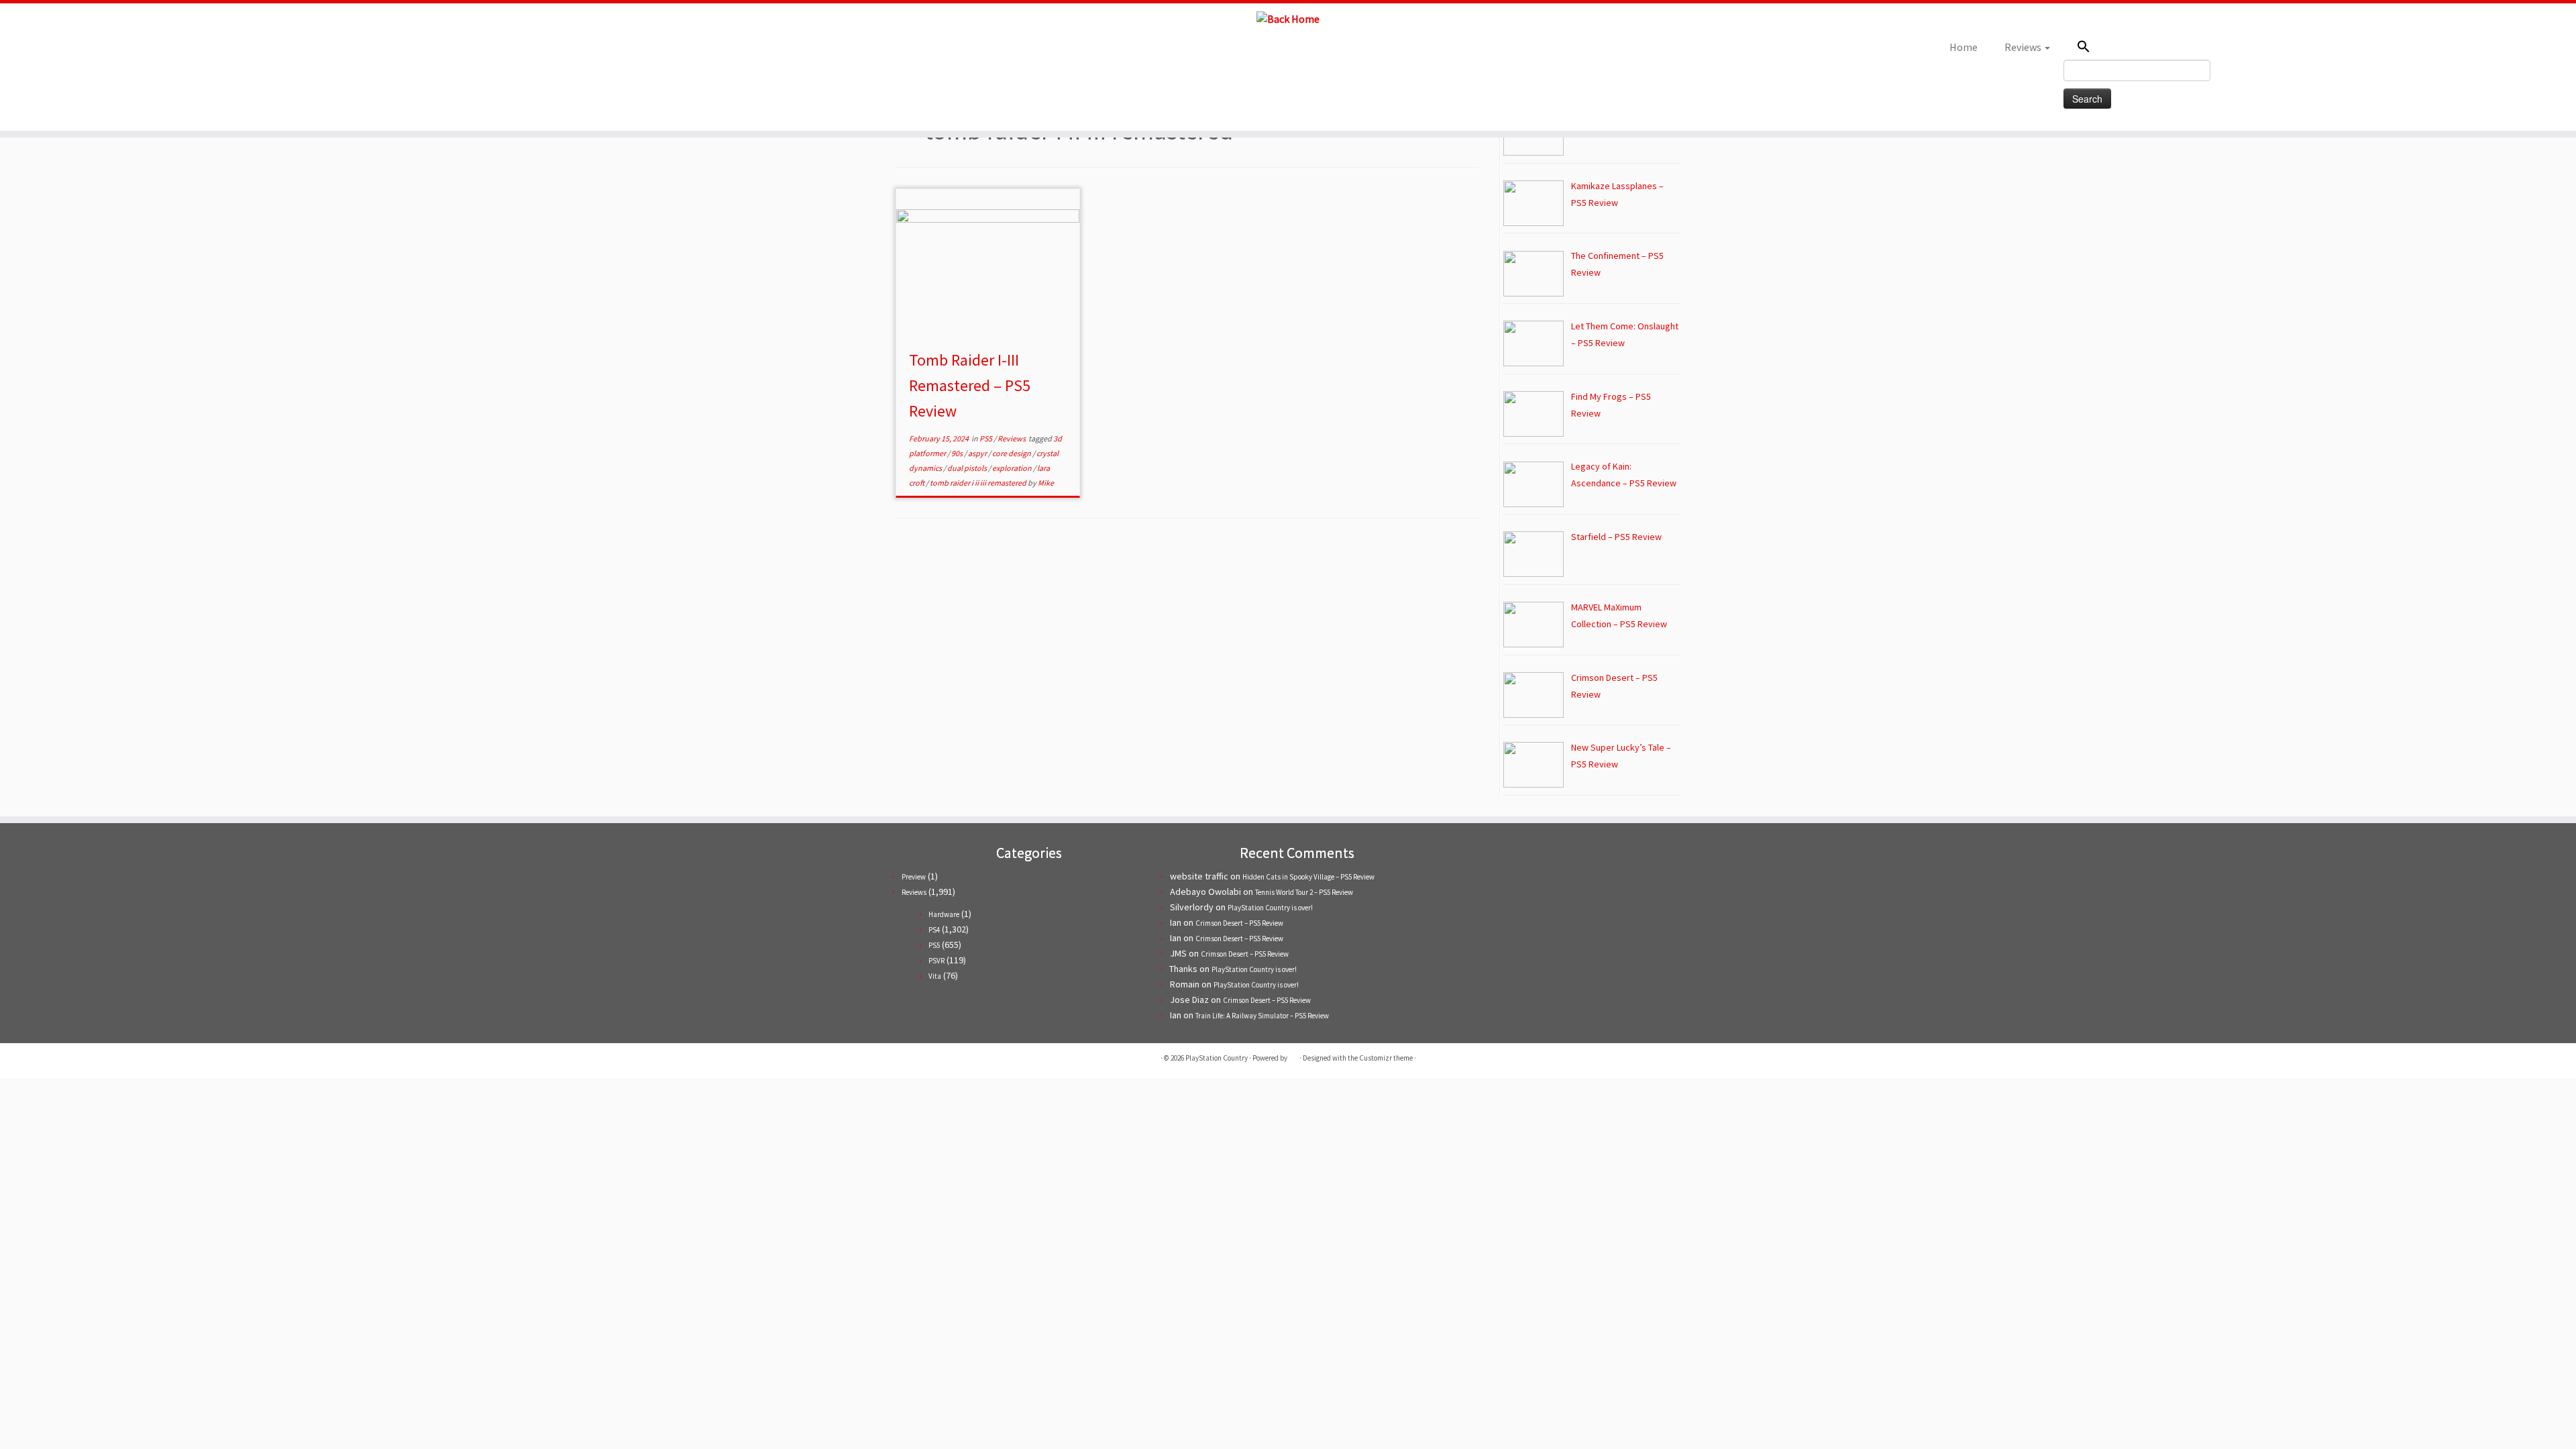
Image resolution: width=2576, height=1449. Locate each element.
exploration (1013, 468)
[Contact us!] (425, 51)
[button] (2150, 48)
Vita (935, 976)
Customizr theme (1386, 1058)
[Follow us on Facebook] (371, 51)
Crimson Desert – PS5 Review (1239, 923)
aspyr (978, 453)
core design (1012, 453)
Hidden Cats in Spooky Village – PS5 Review (1308, 877)
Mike (1046, 483)
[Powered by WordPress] (1293, 1055)
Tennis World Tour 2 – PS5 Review (1304, 892)
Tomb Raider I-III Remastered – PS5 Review (970, 385)
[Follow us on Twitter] (353, 51)
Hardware (944, 914)
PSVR (936, 961)
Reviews (2024, 47)
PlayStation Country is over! (1270, 908)
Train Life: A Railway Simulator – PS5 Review (1262, 1016)
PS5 (986, 438)
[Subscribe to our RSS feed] (389, 51)
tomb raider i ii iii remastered (979, 483)
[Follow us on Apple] (407, 51)
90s (958, 453)
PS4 (934, 930)
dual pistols (968, 468)
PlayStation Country (1217, 1058)
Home (1964, 47)
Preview (914, 877)
